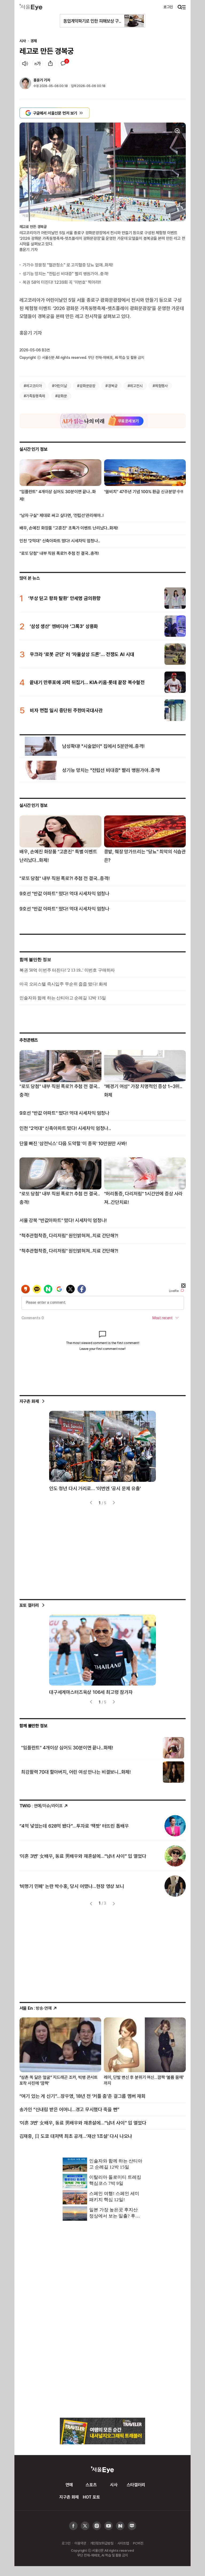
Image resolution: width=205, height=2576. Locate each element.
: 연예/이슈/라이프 (41, 1806)
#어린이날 (60, 386)
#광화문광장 (86, 386)
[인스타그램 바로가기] (109, 2526)
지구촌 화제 (29, 1401)
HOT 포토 (91, 2497)
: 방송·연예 (36, 2008)
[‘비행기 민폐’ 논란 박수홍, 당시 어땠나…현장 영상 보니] (175, 1886)
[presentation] (92, 1503)
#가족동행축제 (34, 396)
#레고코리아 (33, 386)
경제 (34, 41)
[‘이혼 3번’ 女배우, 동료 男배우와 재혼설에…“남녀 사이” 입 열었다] (175, 1856)
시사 (23, 41)
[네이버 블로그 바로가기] (132, 2526)
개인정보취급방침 (102, 2543)
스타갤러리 (136, 2485)
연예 (69, 2485)
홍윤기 (38, 80)
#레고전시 (135, 386)
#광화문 (61, 396)
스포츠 (91, 2485)
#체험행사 (160, 386)
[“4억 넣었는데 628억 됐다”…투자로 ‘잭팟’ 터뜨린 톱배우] (175, 1826)
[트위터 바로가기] (85, 2526)
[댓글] (63, 64)
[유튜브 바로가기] (97, 2526)
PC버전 (138, 2543)
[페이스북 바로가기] (73, 2526)
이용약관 (80, 2543)
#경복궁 (111, 386)
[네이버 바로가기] (120, 2526)
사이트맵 (123, 2543)
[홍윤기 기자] (25, 84)
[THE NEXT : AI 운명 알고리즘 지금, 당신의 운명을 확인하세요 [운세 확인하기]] (103, 421)
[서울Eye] (31, 7)
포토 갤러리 (29, 1605)
